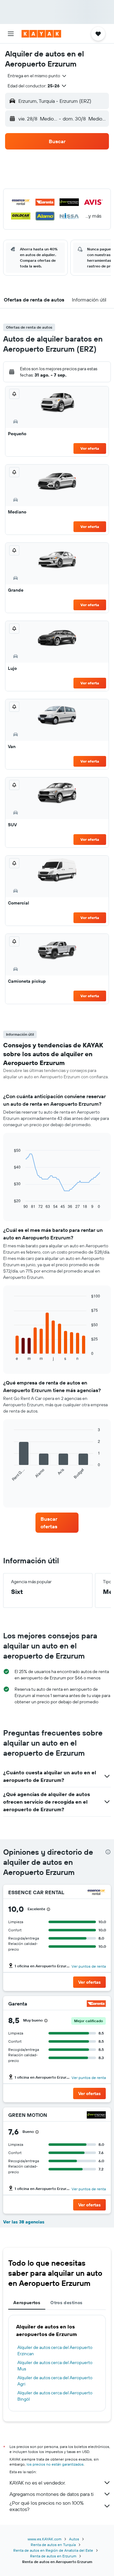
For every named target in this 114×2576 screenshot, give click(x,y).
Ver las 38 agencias (24, 2222)
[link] (57, 1523)
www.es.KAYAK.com (44, 2539)
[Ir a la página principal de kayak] (41, 34)
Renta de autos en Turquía (53, 2545)
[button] (11, 34)
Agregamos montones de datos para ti (51, 2494)
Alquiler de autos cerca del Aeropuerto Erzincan (55, 2351)
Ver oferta (90, 448)
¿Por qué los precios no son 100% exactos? (47, 2506)
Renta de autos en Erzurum (53, 2556)
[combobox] (37, 76)
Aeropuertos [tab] (27, 2303)
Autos (74, 2539)
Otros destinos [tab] (66, 2303)
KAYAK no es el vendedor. (38, 2483)
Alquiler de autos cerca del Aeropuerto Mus (55, 2366)
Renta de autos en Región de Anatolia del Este (53, 2550)
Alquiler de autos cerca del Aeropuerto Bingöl (55, 2396)
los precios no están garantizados (55, 2464)
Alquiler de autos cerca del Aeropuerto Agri (55, 2381)
